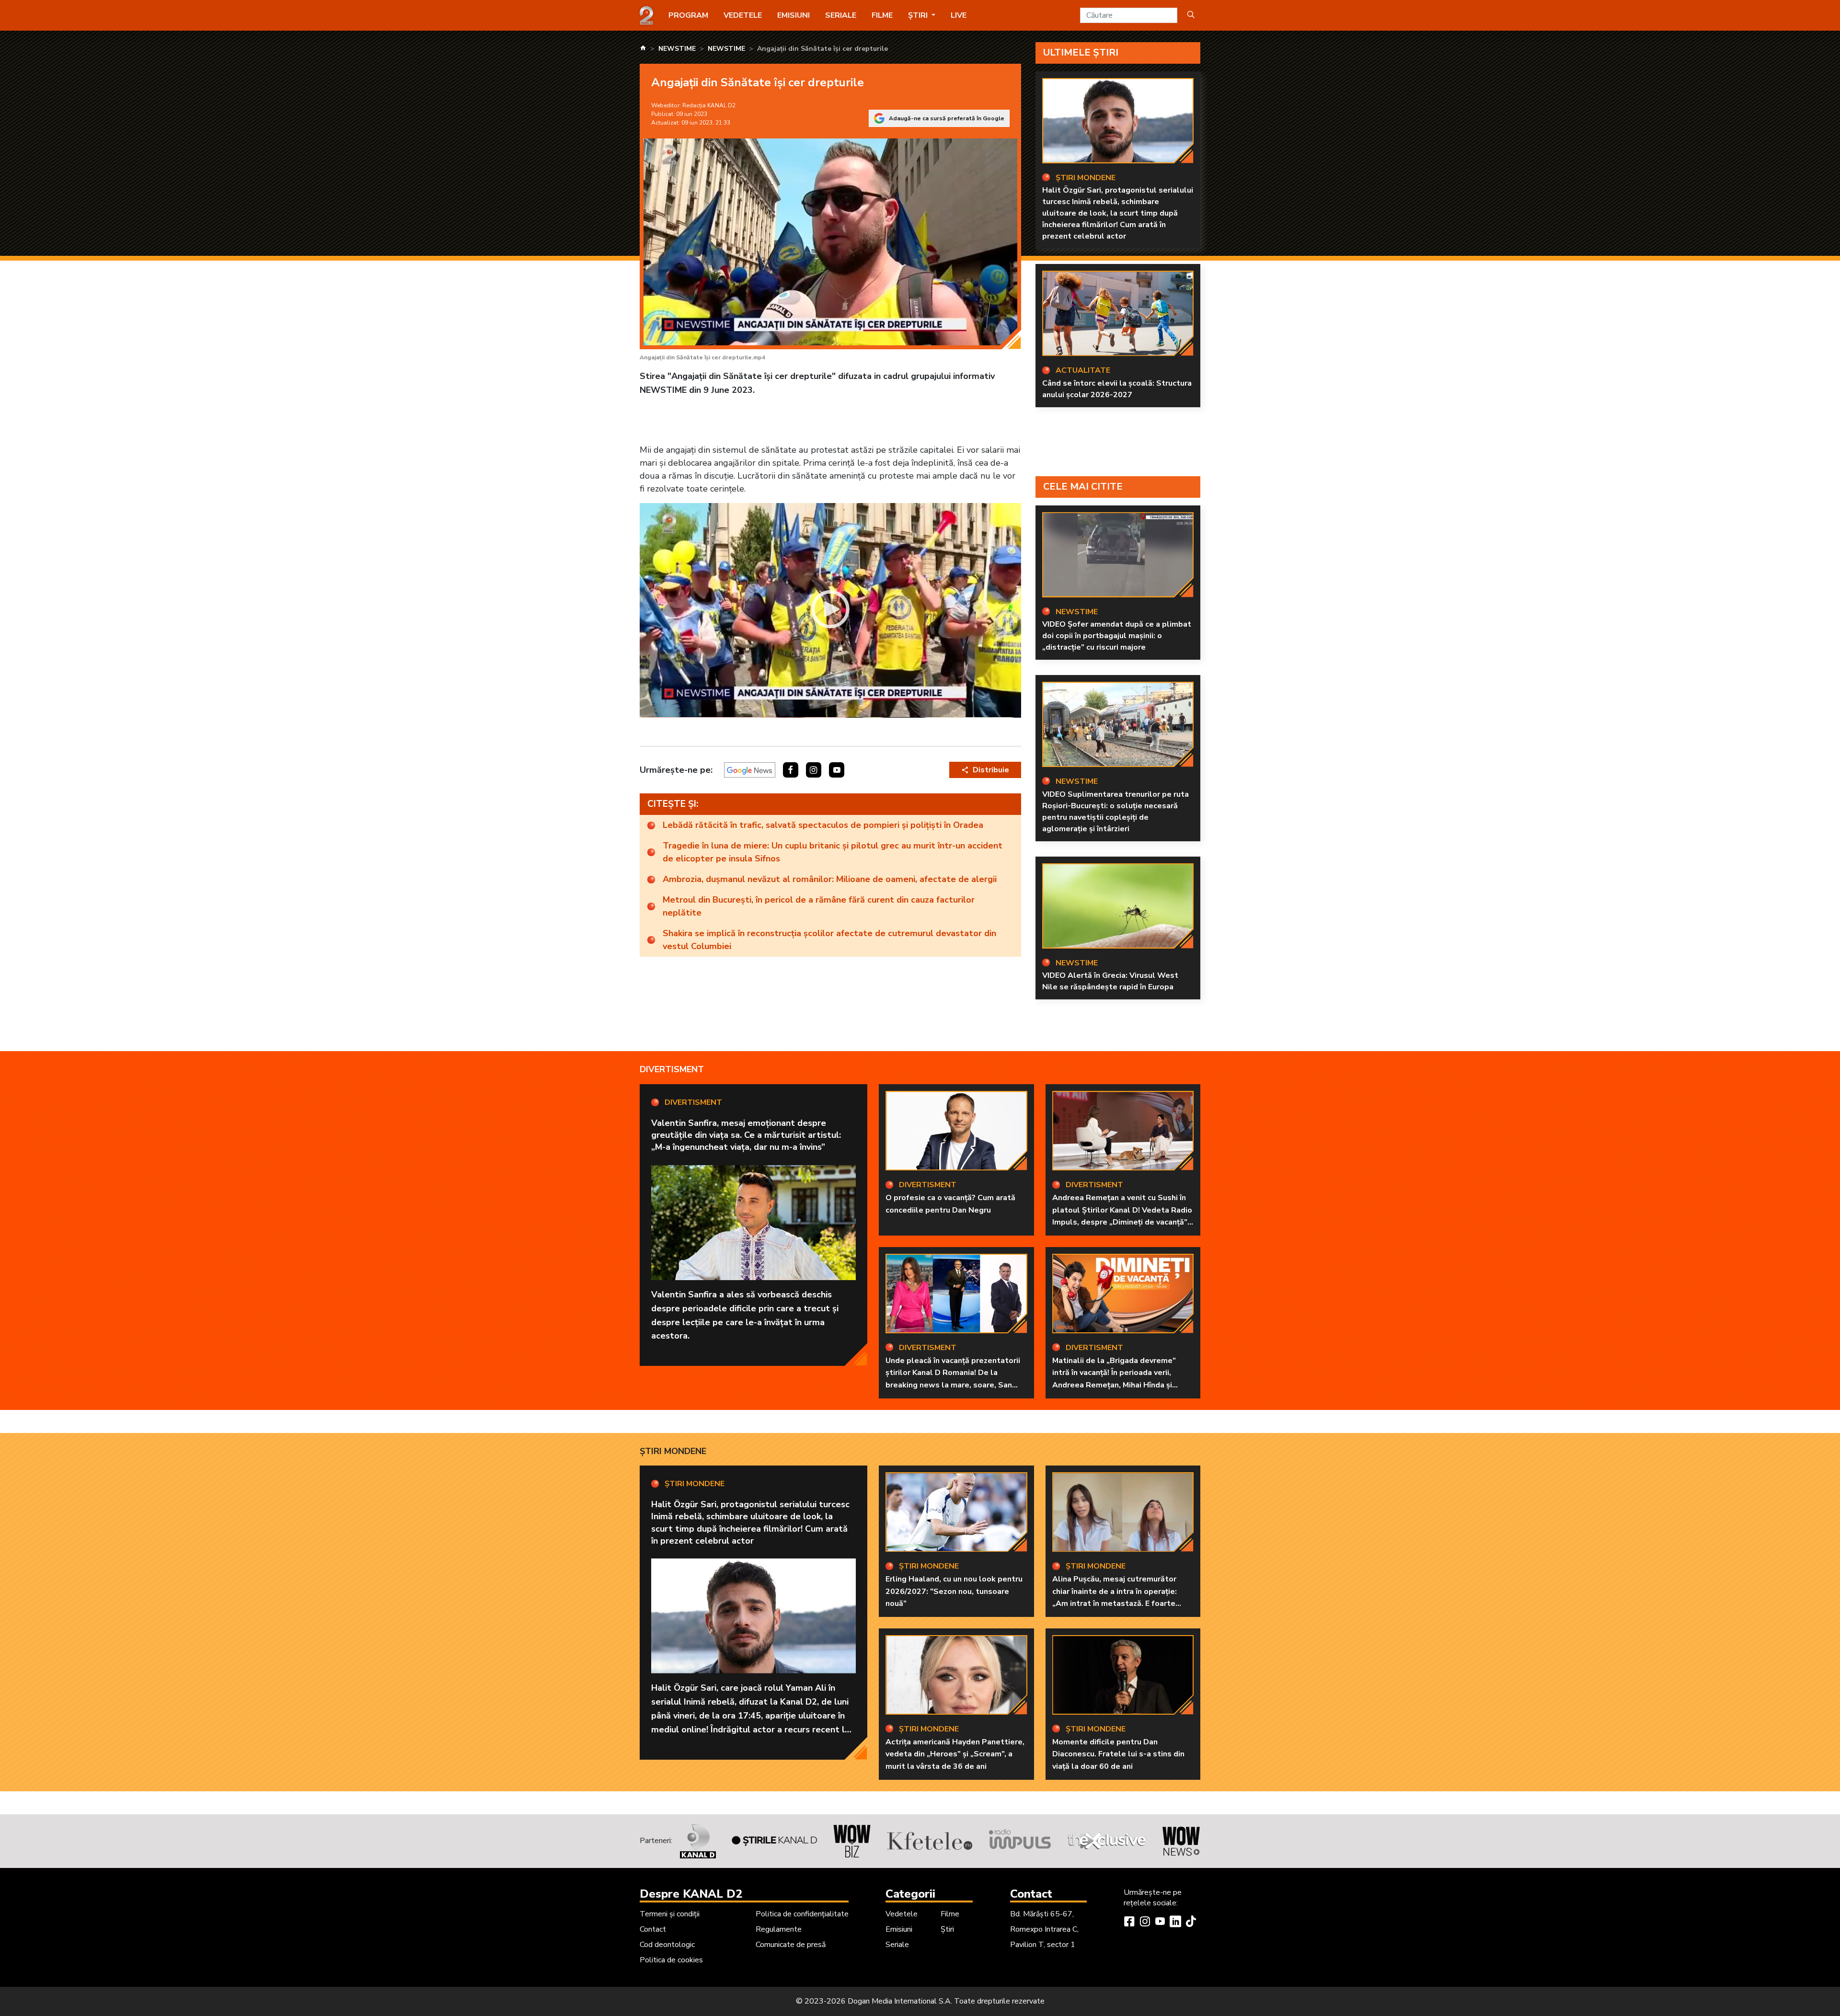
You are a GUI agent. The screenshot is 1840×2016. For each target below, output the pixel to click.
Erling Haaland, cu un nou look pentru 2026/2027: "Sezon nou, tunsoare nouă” (954, 1591)
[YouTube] (1160, 1923)
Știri (947, 1929)
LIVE (959, 15)
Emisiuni (793, 15)
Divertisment (672, 1069)
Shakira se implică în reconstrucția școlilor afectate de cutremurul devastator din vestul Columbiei (829, 940)
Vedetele (743, 15)
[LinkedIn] (1175, 1923)
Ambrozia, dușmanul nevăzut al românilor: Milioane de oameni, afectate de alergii (830, 879)
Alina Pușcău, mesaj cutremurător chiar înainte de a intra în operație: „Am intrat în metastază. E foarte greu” (1115, 1598)
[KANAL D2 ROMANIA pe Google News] (750, 770)
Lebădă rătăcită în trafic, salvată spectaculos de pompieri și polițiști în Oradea (823, 825)
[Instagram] (1145, 1923)
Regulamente (779, 1929)
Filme (882, 15)
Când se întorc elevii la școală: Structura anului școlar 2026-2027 (1117, 389)
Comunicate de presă (791, 1945)
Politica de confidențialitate (802, 1914)
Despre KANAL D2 (691, 1894)
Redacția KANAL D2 (709, 105)
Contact (653, 1929)
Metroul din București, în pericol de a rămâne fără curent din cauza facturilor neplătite (819, 906)
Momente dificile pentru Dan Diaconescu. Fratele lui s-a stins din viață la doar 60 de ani (1118, 1754)
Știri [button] (919, 15)
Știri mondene (673, 1451)
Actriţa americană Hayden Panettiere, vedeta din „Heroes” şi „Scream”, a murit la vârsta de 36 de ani (955, 1754)
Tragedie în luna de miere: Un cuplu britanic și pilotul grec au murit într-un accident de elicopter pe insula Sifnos (833, 852)
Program (688, 15)
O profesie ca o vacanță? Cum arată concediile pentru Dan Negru (950, 1204)
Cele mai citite (1083, 487)
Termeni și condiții (670, 1914)
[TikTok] (1191, 1923)
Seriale (841, 15)
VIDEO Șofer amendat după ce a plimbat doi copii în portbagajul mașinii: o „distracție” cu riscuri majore (1117, 636)
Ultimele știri (1081, 52)
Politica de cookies (671, 1960)
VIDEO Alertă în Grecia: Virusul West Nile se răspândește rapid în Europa (1110, 981)
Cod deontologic (667, 1945)
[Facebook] (1129, 1923)
